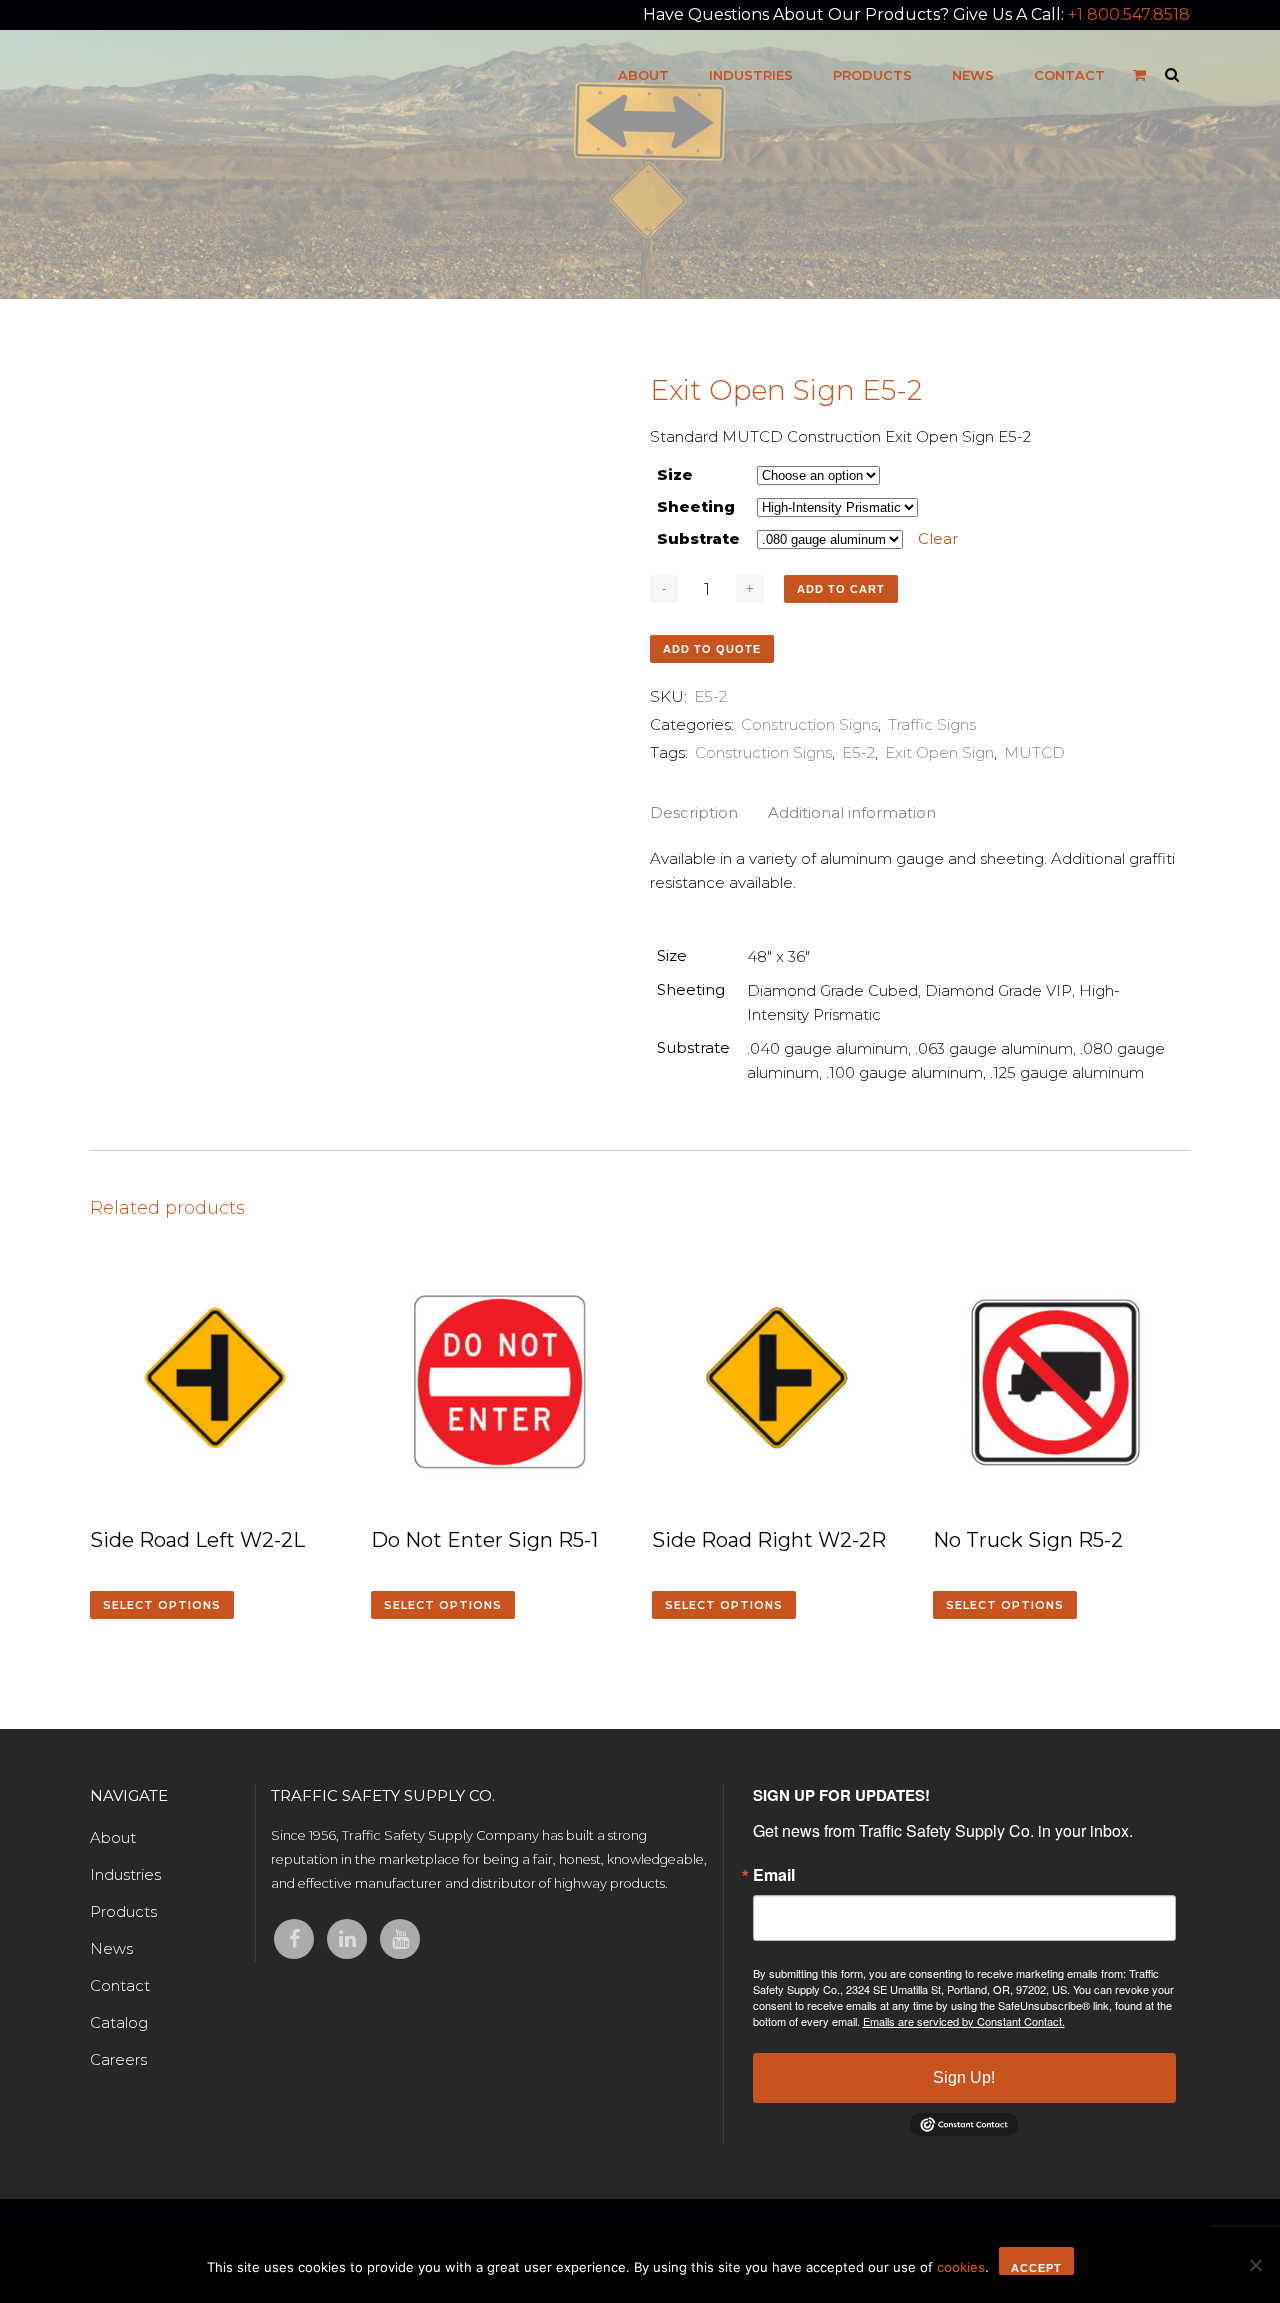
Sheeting (696, 506)
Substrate (698, 538)
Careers (118, 2059)
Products (123, 1911)
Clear (938, 538)
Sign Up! (964, 2077)
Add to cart (841, 589)
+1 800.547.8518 (1129, 14)
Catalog (119, 2022)
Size (675, 474)
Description (694, 812)
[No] (1255, 2265)
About (113, 1837)
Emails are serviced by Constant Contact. (964, 2021)
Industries (125, 1874)
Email (774, 1875)
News (111, 1948)
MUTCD (1034, 752)
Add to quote (712, 649)
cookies (961, 2267)
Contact (120, 1985)
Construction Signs (809, 724)
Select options (162, 1605)
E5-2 (858, 752)
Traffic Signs (932, 724)
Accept (1036, 2268)
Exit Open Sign (939, 752)
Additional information (852, 812)
